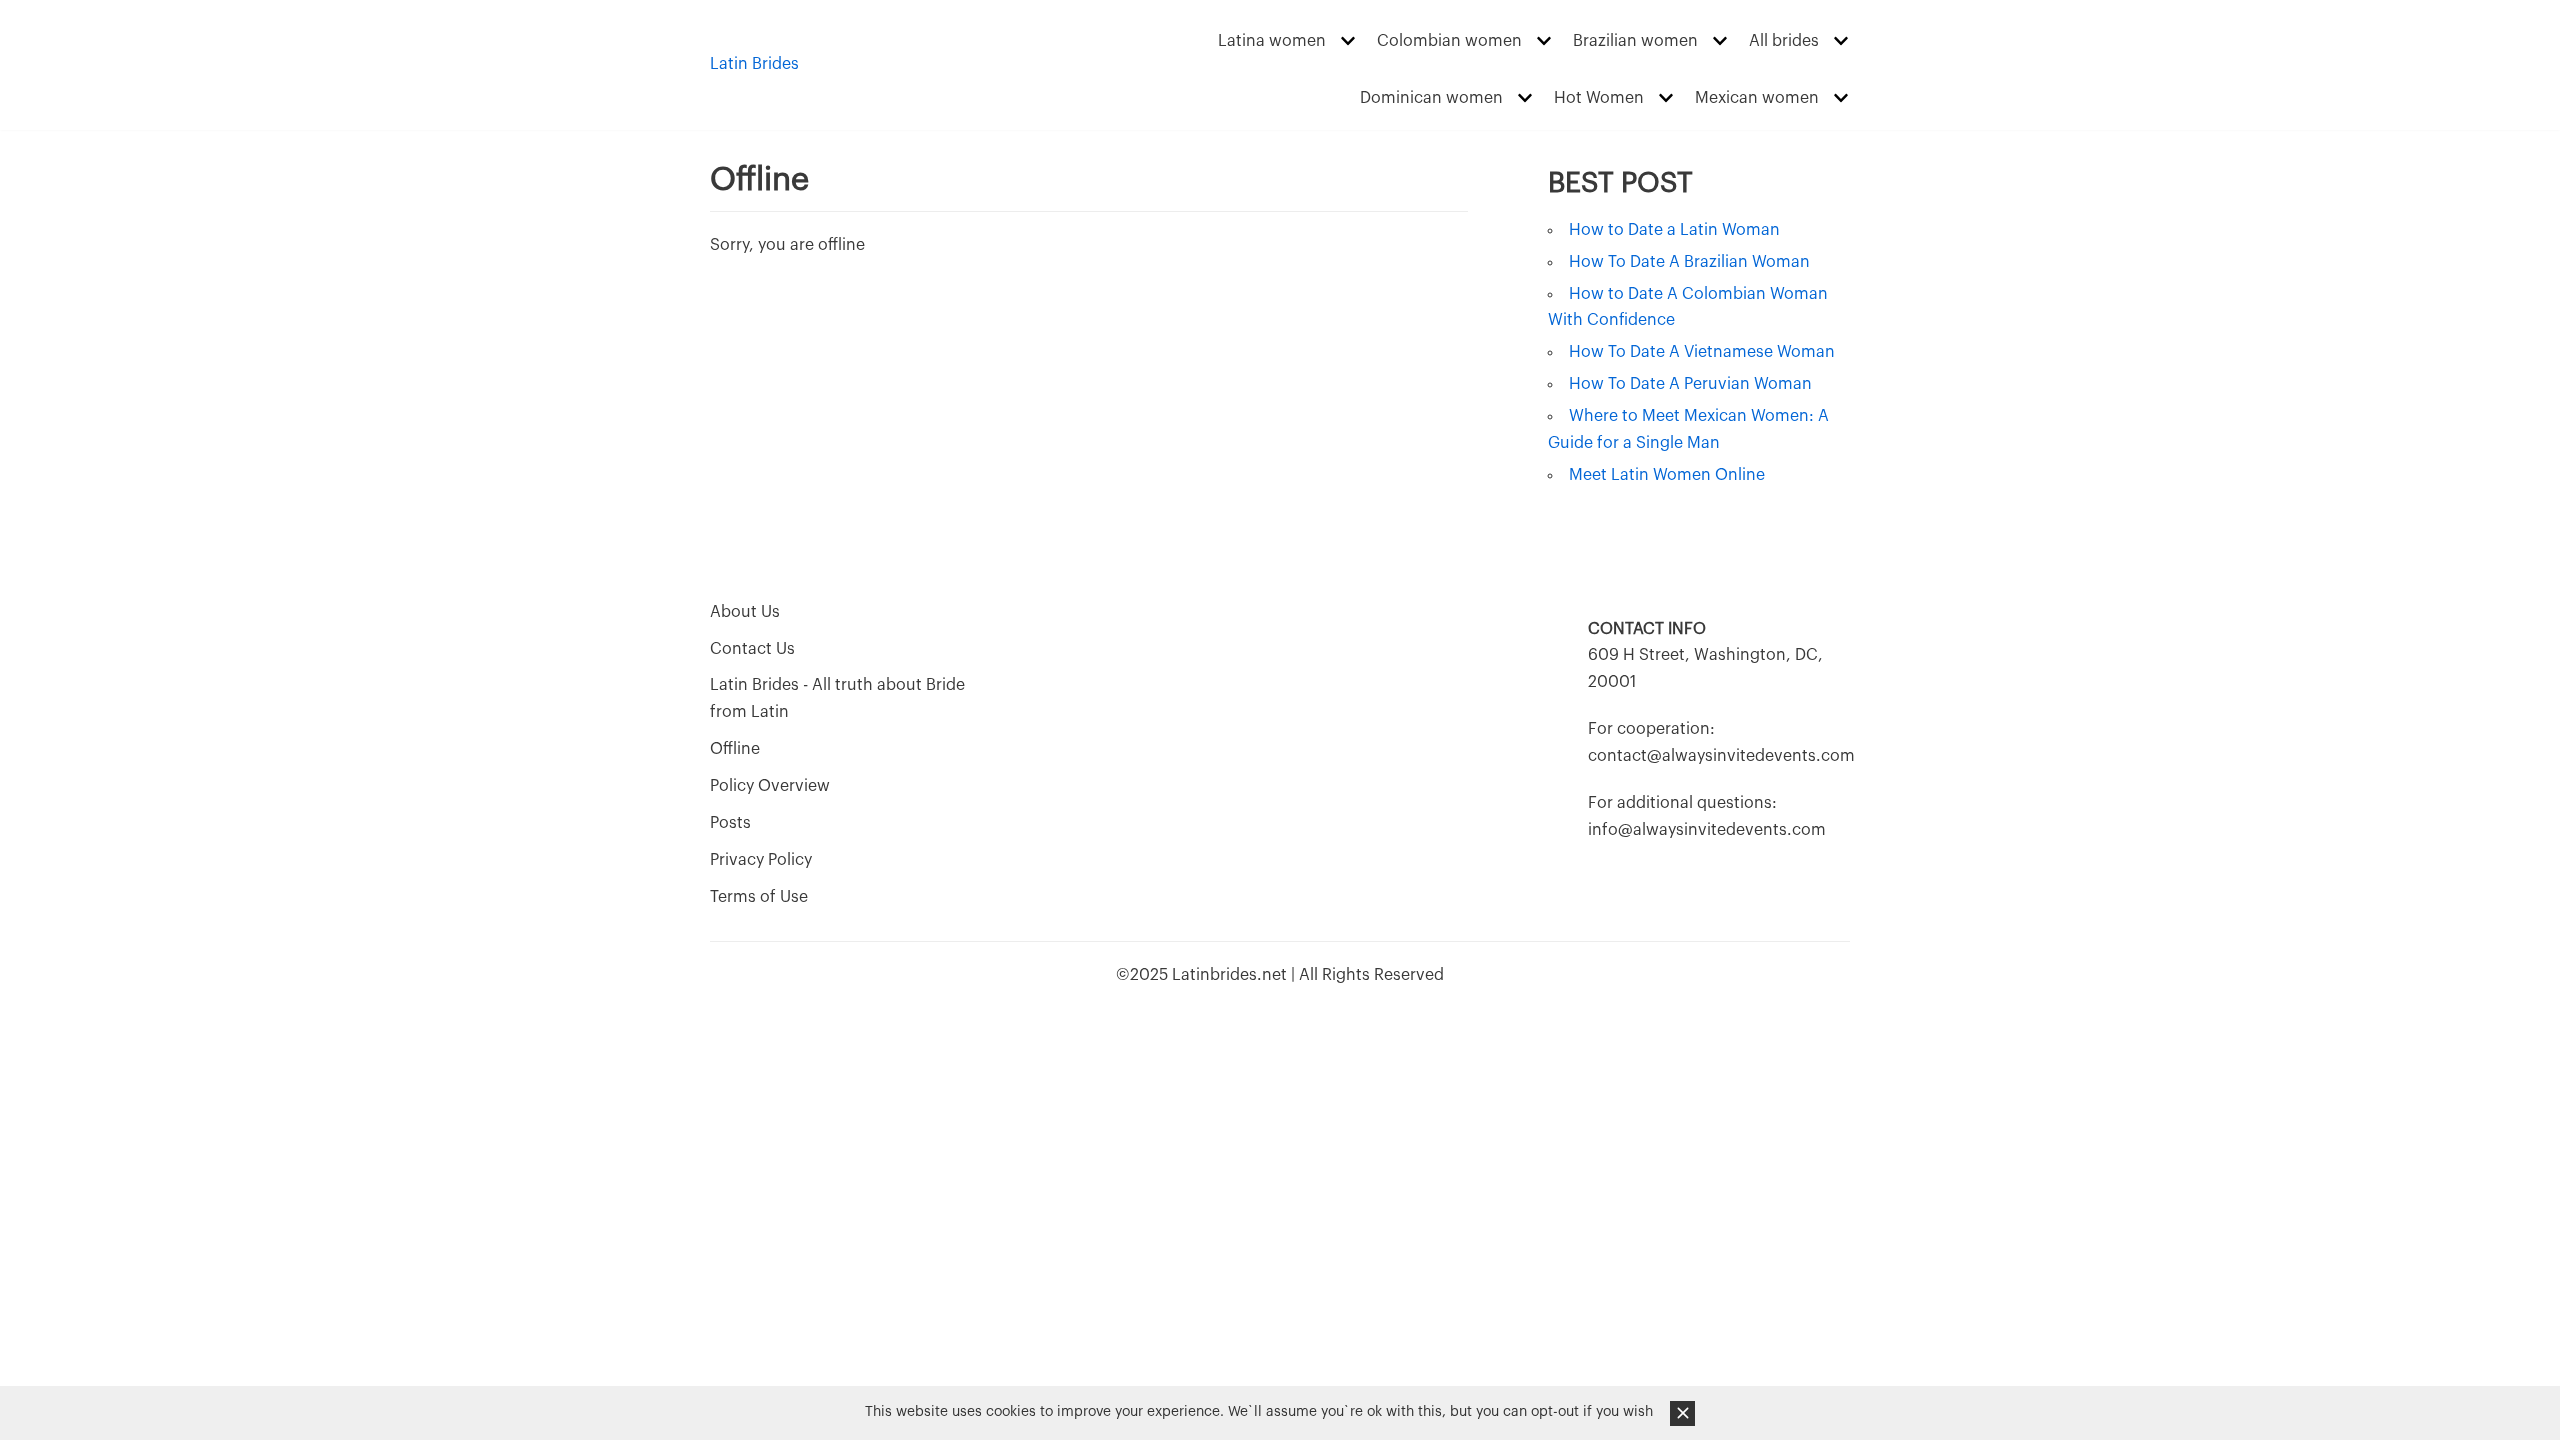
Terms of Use (759, 897)
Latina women (1272, 41)
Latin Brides (754, 64)
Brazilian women (1635, 41)
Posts (730, 823)
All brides (1784, 41)
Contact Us (752, 649)
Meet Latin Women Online (1667, 475)
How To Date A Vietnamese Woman (1702, 352)
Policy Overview (770, 786)
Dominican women (1431, 98)
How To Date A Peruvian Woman (1690, 384)
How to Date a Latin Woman (1674, 230)
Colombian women (1449, 41)
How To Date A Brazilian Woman (1689, 262)
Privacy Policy (761, 860)
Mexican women (1757, 98)
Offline (735, 749)
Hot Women (1599, 98)
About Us (745, 612)
